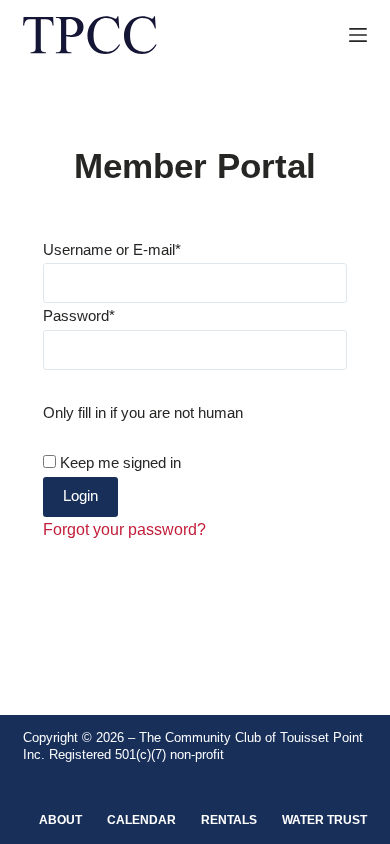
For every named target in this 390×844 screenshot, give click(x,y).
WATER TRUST (324, 820)
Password (79, 315)
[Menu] (358, 35)
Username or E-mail (112, 249)
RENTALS (229, 820)
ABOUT (60, 820)
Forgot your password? (124, 529)
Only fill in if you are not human (143, 412)
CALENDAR (141, 820)
